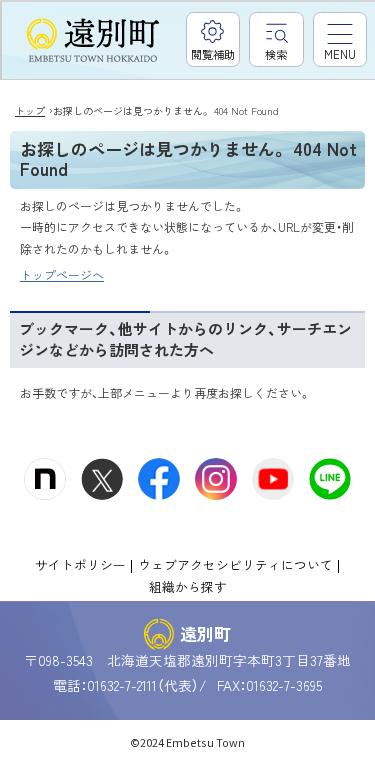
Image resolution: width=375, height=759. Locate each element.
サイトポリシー (80, 564)
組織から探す (188, 586)
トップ (30, 110)
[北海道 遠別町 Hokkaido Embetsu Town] (93, 41)
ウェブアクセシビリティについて (235, 564)
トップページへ (62, 274)
